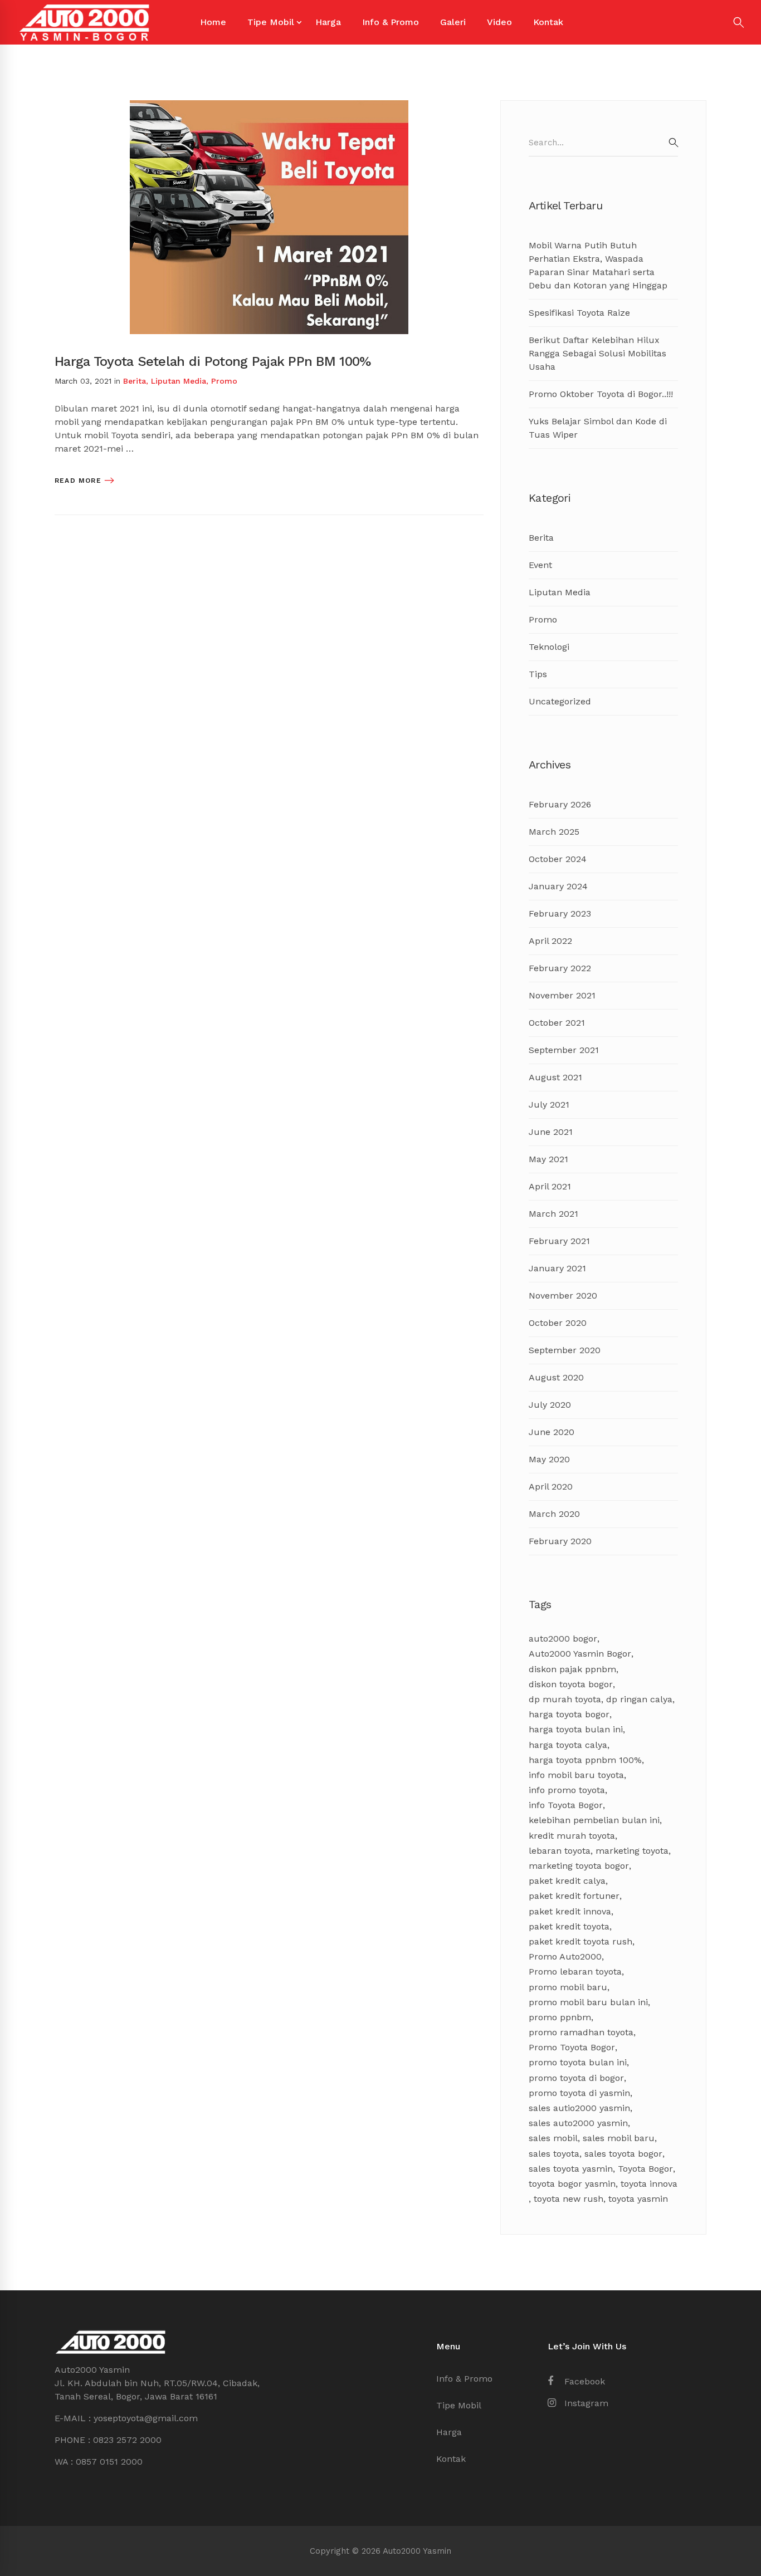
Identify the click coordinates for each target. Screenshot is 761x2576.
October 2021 (557, 1023)
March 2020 (554, 1514)
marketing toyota (632, 1851)
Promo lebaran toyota (575, 1972)
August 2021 (555, 1077)
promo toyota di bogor (576, 2078)
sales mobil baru (619, 2138)
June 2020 (552, 1432)
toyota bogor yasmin (572, 2184)
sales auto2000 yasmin (578, 2123)
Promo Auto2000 (565, 1957)
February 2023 (560, 914)
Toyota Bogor (645, 2169)
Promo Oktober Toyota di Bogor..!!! (601, 394)
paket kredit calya (567, 1881)
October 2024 (558, 859)
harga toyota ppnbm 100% (585, 1760)
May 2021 (548, 1159)
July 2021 (549, 1105)
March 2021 (553, 1214)
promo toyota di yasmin (579, 2093)
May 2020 (549, 1459)
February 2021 (559, 1241)
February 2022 (560, 968)
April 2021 (550, 1186)
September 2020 (565, 1350)
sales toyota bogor (623, 2154)
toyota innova (649, 2184)
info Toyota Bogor (566, 1805)
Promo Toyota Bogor (572, 2047)
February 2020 (560, 1541)
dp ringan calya (639, 1699)
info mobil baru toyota (576, 1775)
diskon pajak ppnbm (572, 1669)
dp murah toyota (565, 1699)
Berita (135, 381)
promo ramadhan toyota (581, 2032)
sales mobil (553, 2138)
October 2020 (558, 1323)
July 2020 (550, 1405)
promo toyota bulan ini (578, 2062)
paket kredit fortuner (574, 1896)
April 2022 (550, 941)
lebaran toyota (560, 1851)
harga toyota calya (568, 1745)
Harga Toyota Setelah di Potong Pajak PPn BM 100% (213, 361)
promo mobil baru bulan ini (588, 2002)
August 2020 (556, 1377)
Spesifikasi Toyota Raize (579, 313)
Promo (224, 381)
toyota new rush (569, 2199)
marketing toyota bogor (579, 1866)
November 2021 (562, 995)
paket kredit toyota (569, 1926)
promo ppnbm (560, 2017)
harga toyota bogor (569, 1714)
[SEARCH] (674, 143)
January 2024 (558, 886)
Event (540, 565)
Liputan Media (179, 381)
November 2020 (563, 1296)
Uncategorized (560, 701)
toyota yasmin (638, 2199)
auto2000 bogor (563, 1639)
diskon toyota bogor (571, 1684)
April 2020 (551, 1487)
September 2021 (564, 1050)
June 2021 (551, 1132)
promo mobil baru (568, 1987)
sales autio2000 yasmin (579, 2108)
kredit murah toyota (572, 1836)
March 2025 (554, 832)
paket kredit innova (570, 1911)
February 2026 (560, 804)
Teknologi (549, 647)
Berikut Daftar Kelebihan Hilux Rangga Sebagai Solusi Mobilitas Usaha (597, 353)
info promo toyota (567, 1790)
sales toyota (554, 2154)
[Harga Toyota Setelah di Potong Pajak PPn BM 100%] (269, 107)
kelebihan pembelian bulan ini (594, 1820)
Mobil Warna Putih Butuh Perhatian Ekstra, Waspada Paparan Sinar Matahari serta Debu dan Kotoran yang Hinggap (598, 265)
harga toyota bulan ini (576, 1729)
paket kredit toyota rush (580, 1941)
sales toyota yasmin (571, 2169)
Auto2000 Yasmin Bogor (580, 1654)
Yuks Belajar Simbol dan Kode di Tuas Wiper (598, 428)
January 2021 (557, 1268)
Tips (538, 674)
